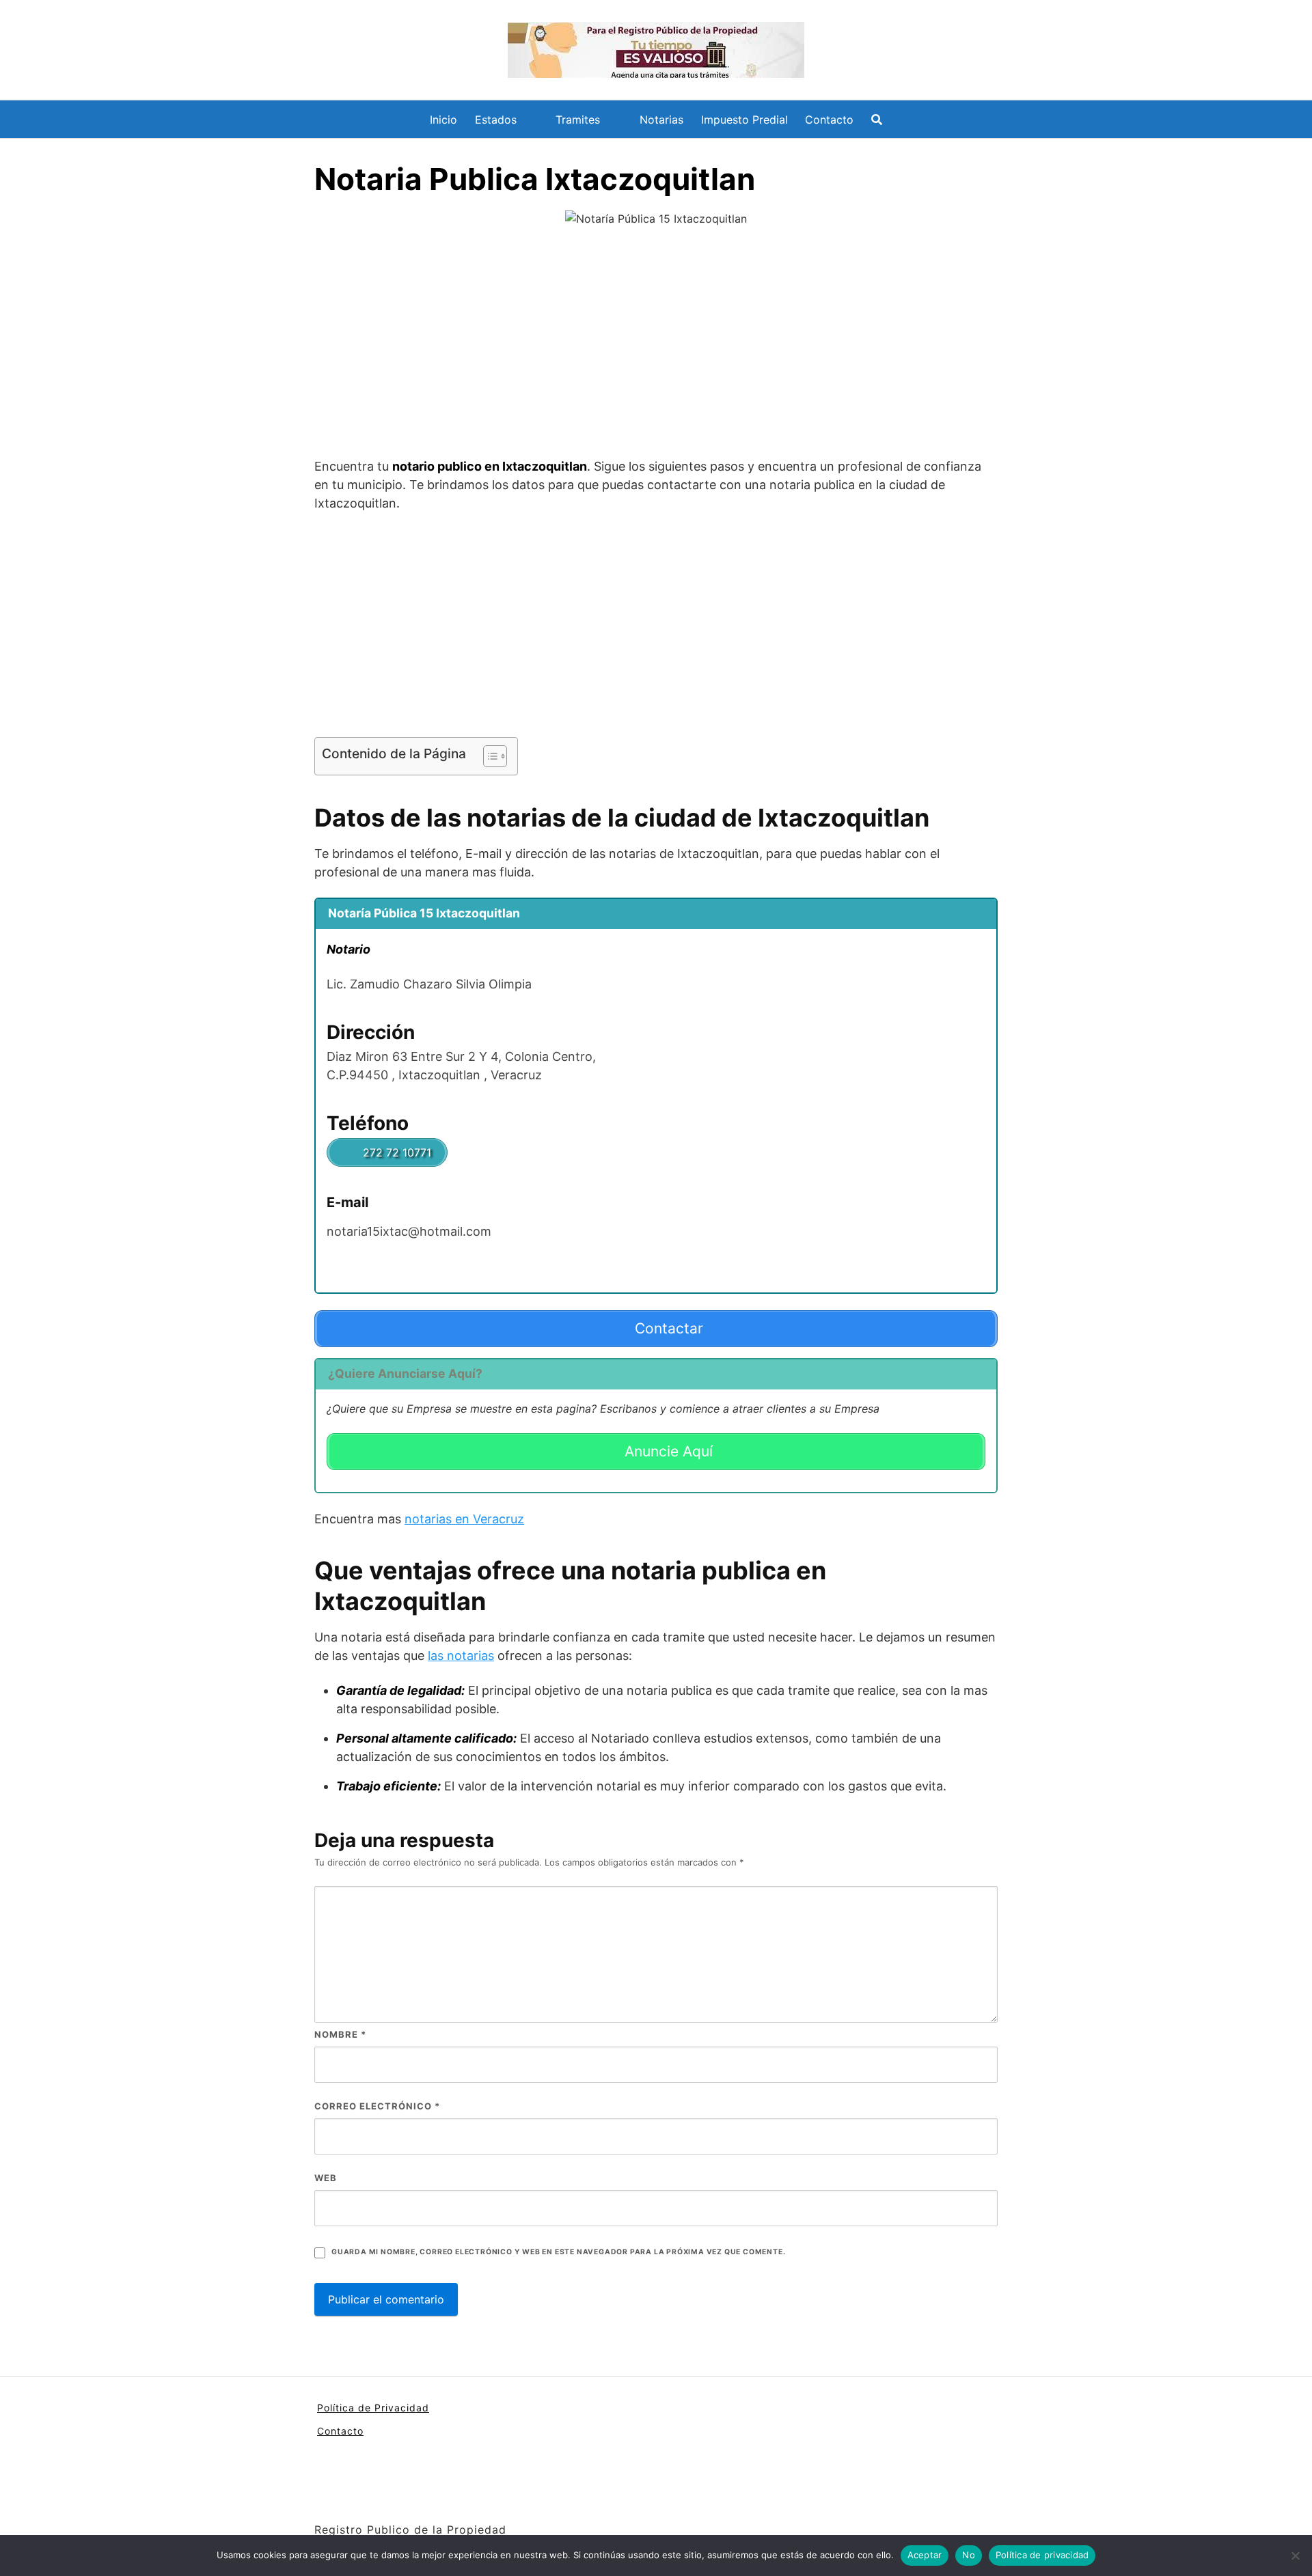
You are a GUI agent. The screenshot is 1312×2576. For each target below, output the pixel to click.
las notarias (461, 1656)
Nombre (340, 2034)
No (969, 2555)
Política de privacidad (1042, 2555)
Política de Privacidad (373, 2408)
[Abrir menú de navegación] (877, 120)
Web (326, 2178)
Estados (496, 120)
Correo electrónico (377, 2106)
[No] (1295, 2556)
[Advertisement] (656, 344)
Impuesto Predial (744, 120)
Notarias (661, 120)
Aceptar (925, 2555)
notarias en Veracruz (464, 1519)
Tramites (578, 120)
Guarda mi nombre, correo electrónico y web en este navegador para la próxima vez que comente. (558, 2252)
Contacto (829, 120)
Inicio (443, 120)
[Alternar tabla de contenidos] (488, 756)
